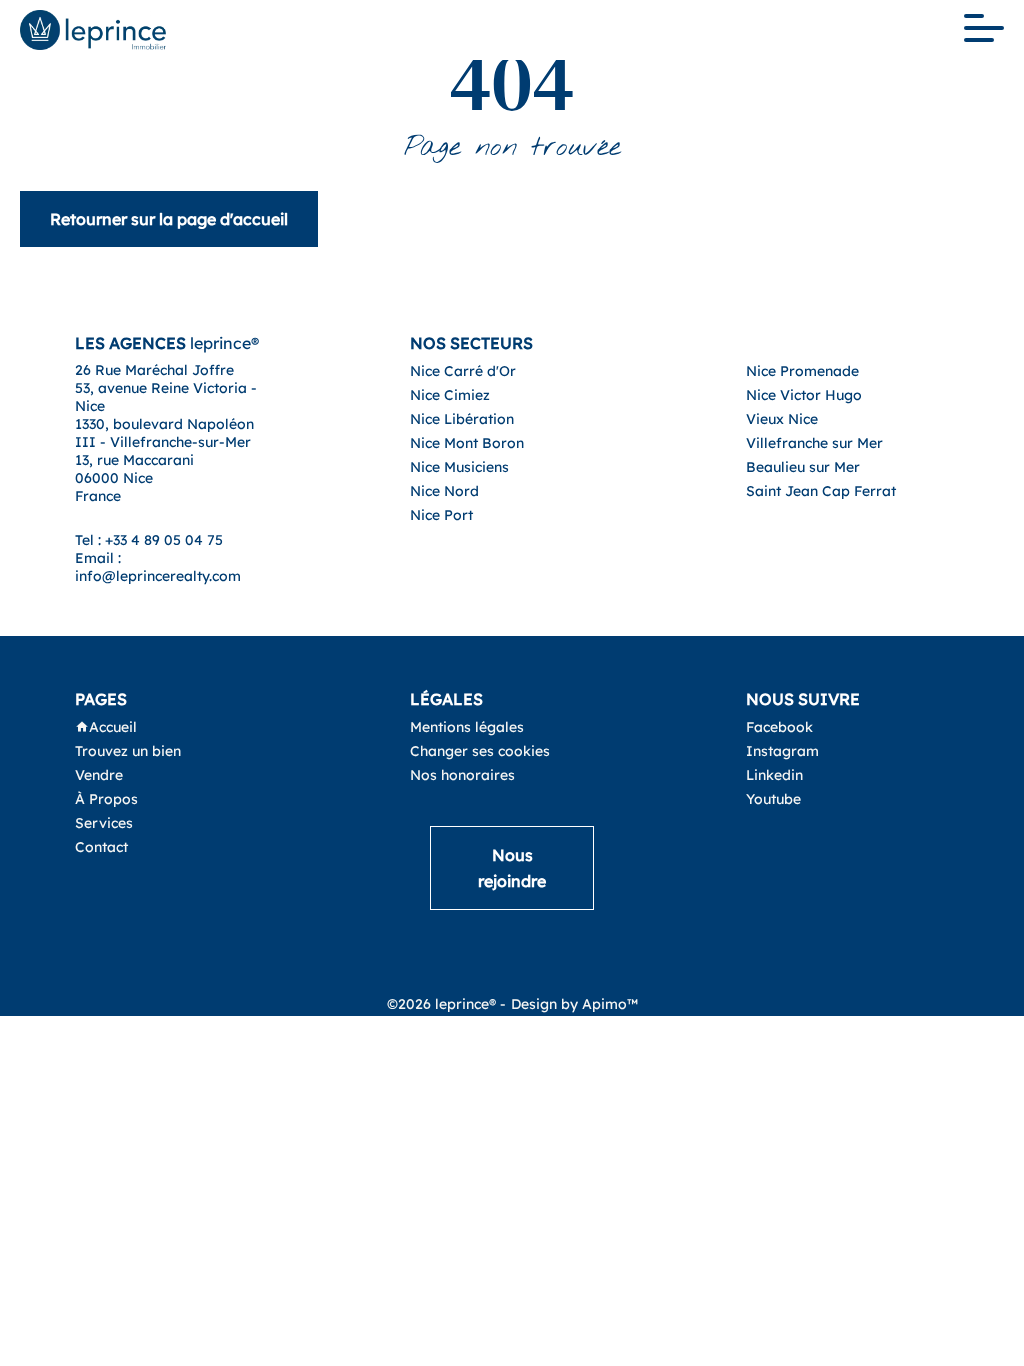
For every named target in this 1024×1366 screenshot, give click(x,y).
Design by (574, 1004)
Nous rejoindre (512, 868)
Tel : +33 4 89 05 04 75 (149, 540)
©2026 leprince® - (446, 1004)
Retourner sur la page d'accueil (169, 219)
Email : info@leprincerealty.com (158, 567)
